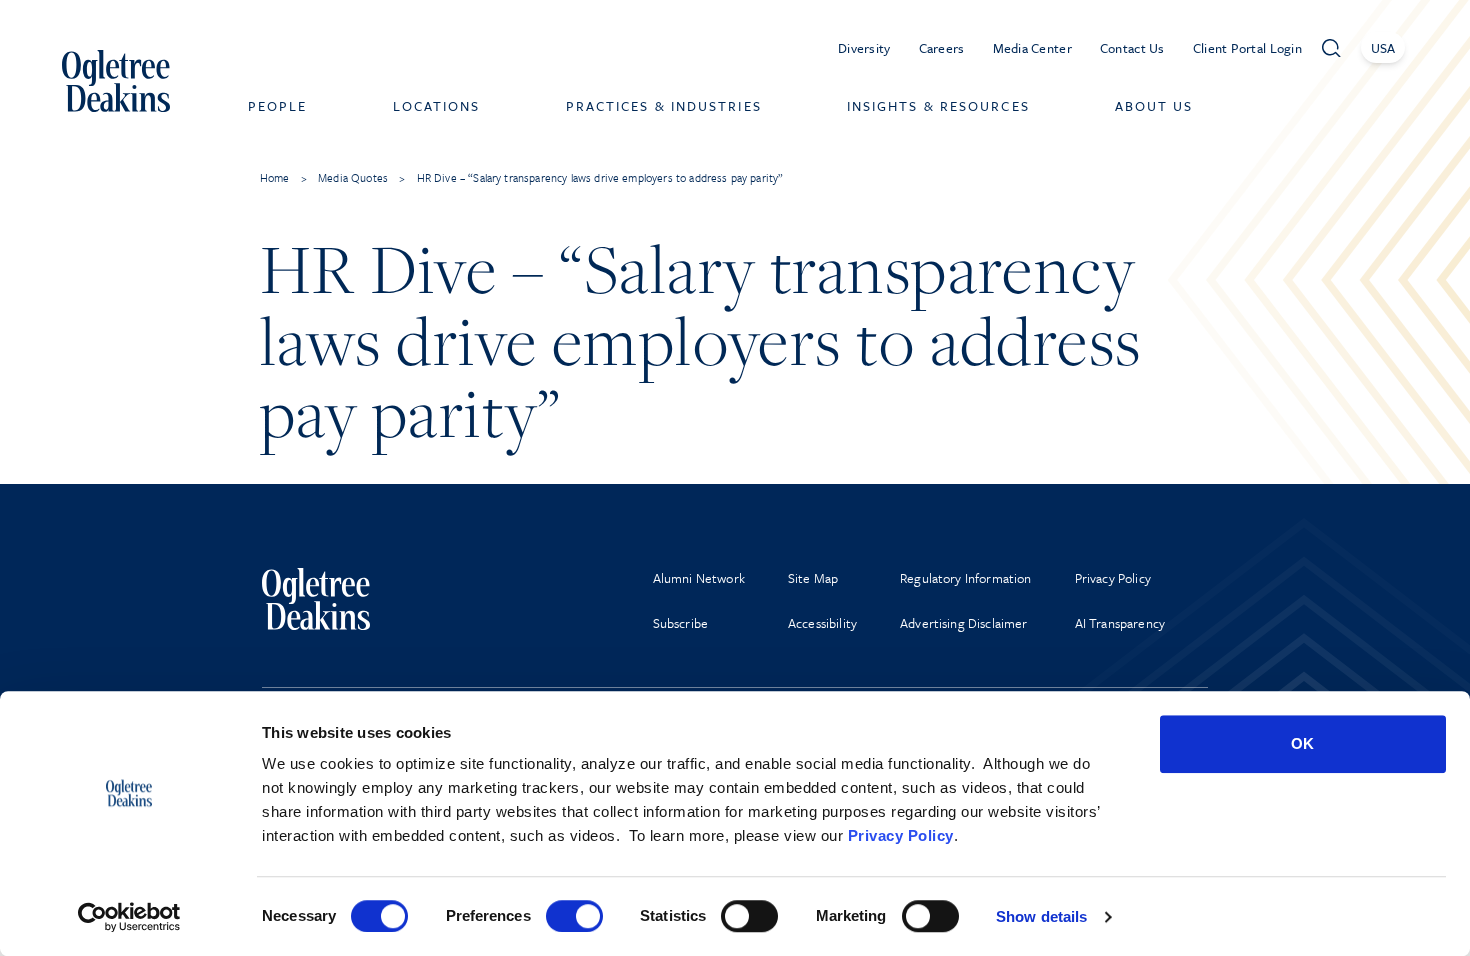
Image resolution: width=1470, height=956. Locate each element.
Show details (1041, 916)
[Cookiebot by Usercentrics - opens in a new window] (129, 917)
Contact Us (1132, 48)
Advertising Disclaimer (964, 623)
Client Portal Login (1247, 48)
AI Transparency (1120, 623)
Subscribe (680, 623)
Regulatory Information (966, 578)
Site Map (813, 578)
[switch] (574, 916)
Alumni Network (699, 578)
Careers (942, 48)
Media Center (1032, 48)
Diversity (864, 48)
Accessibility (822, 623)
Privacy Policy (901, 835)
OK (1302, 743)
